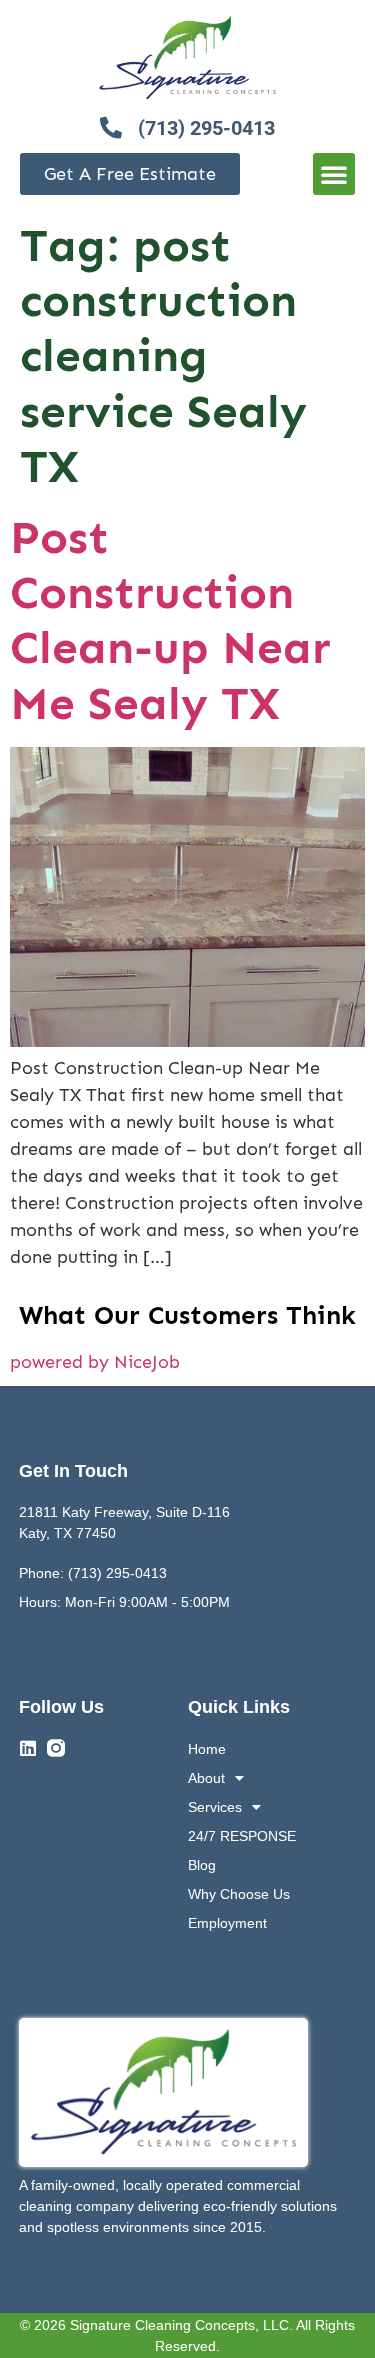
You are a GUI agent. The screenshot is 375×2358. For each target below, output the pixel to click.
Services (215, 1807)
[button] (334, 174)
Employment (227, 1923)
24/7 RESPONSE (242, 1836)
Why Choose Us (239, 1894)
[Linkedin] (28, 1748)
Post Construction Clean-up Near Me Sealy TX (170, 620)
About (206, 1778)
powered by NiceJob (95, 1362)
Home (207, 1749)
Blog (202, 1865)
